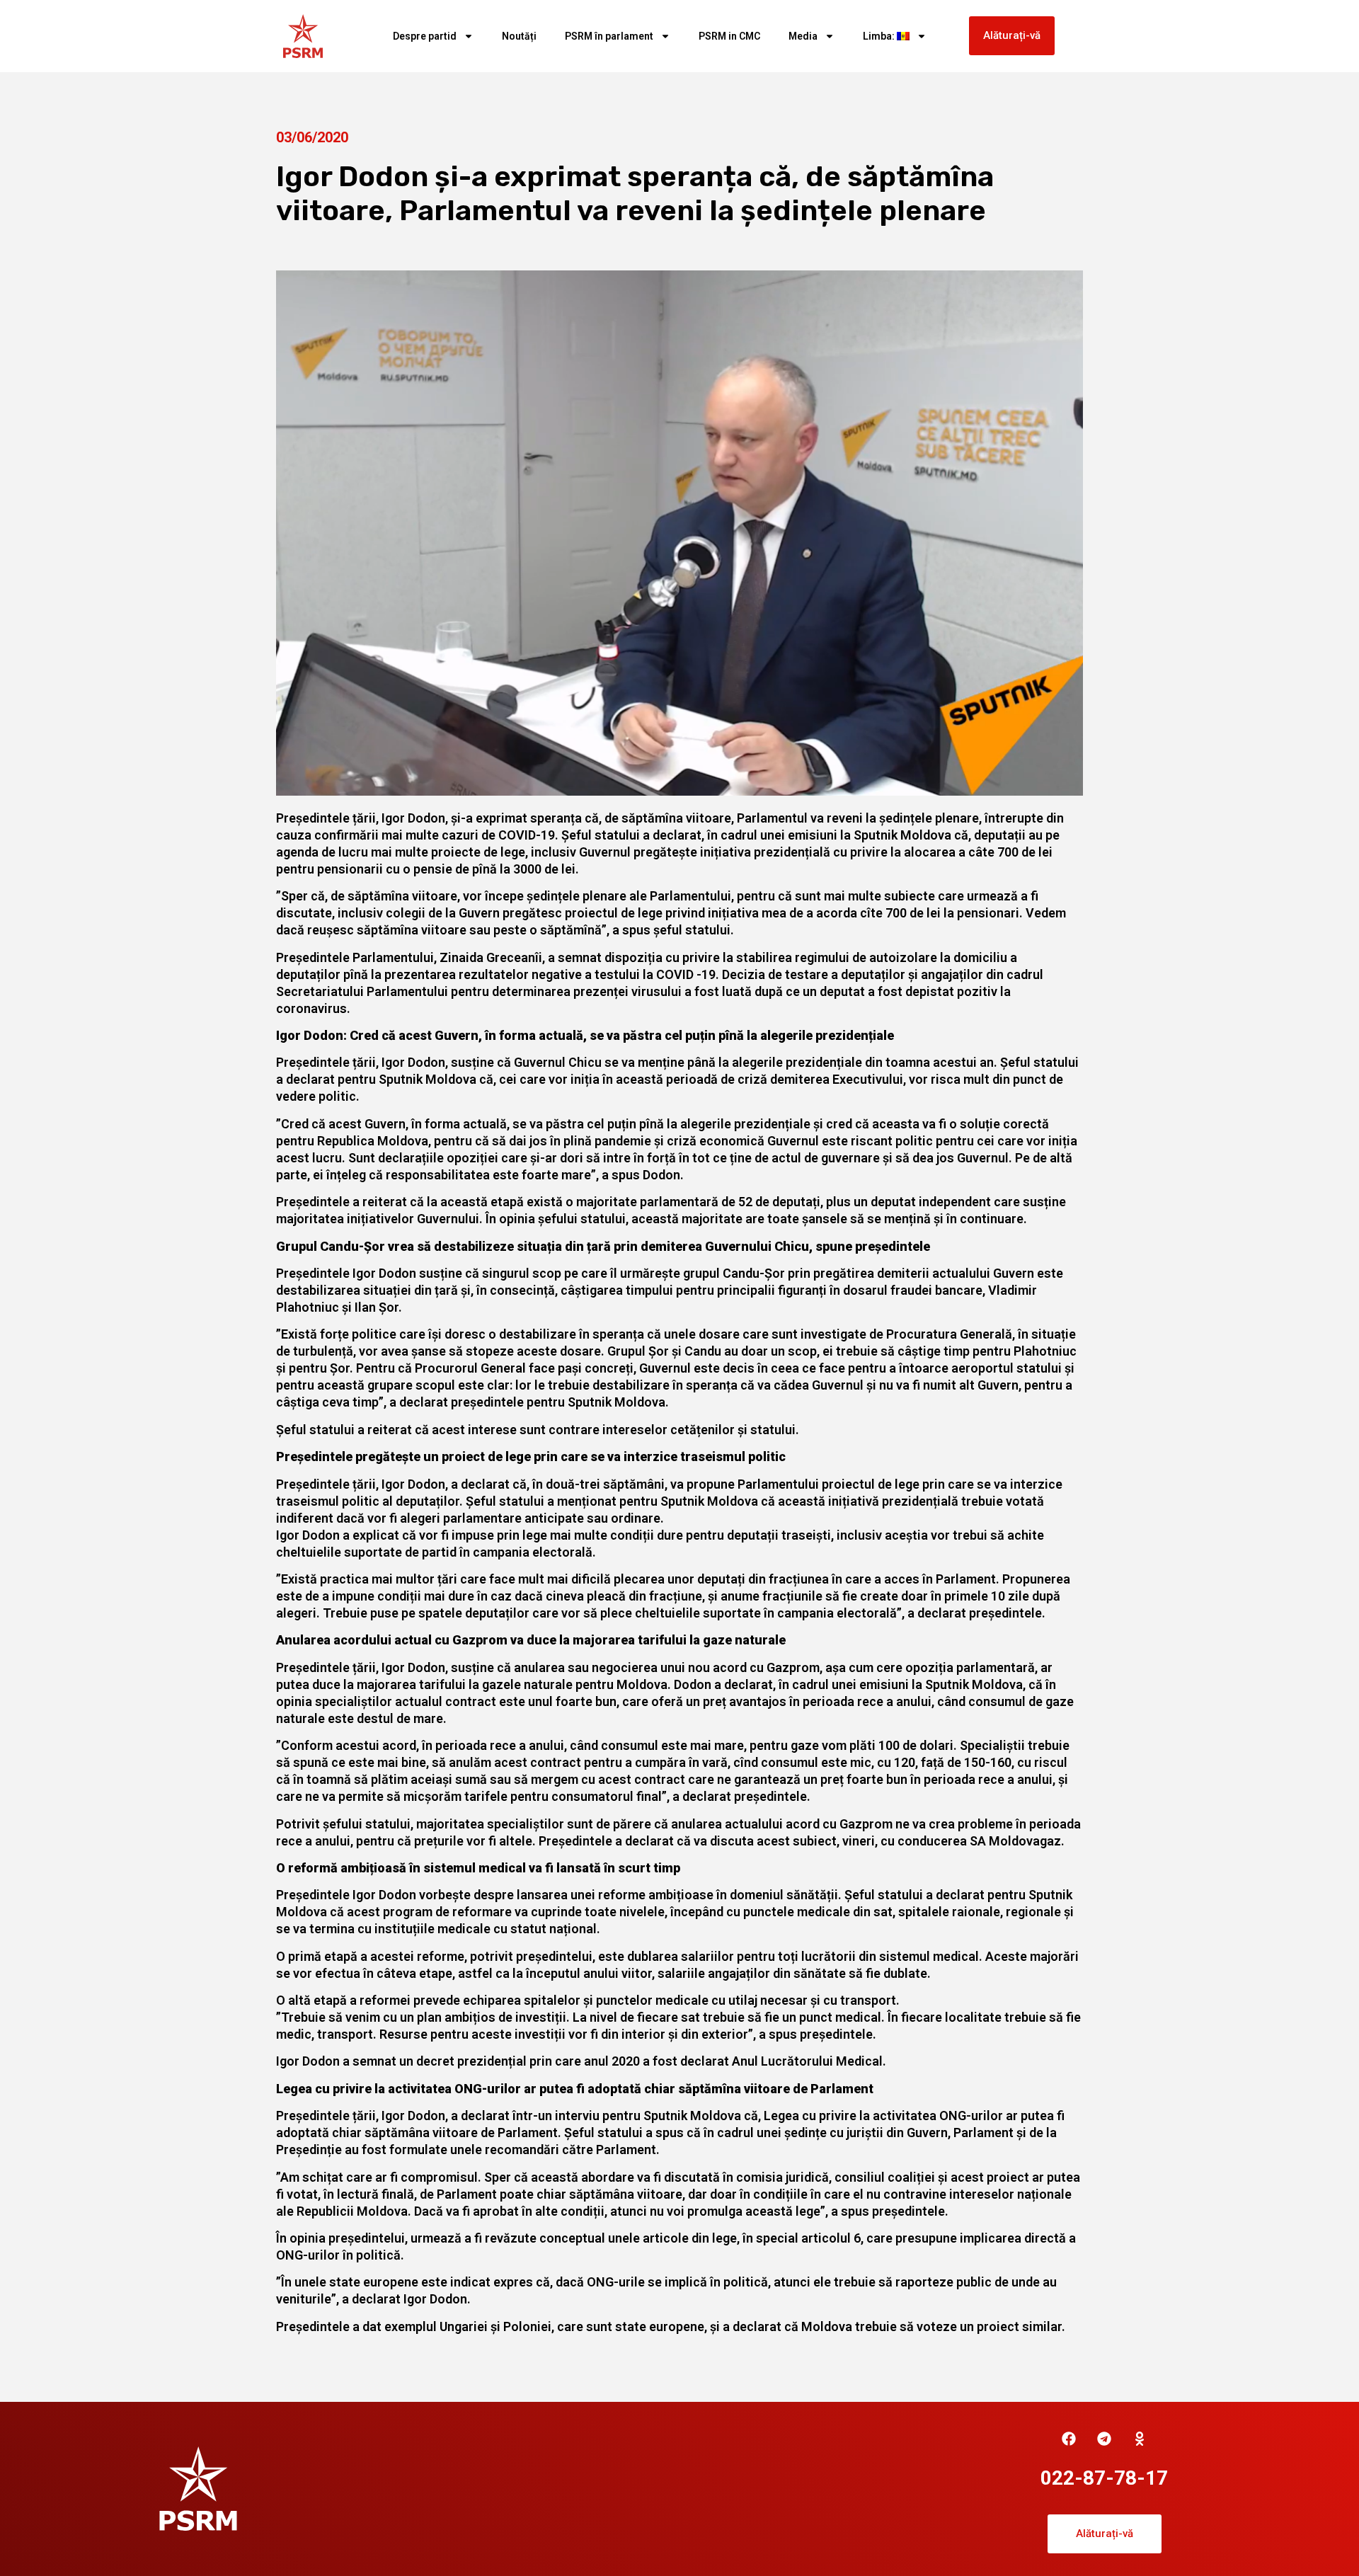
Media (803, 36)
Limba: (880, 36)
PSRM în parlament (609, 36)
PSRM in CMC (729, 36)
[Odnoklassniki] (1140, 2439)
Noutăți (519, 36)
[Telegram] (1104, 2439)
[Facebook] (1069, 2439)
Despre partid (425, 36)
